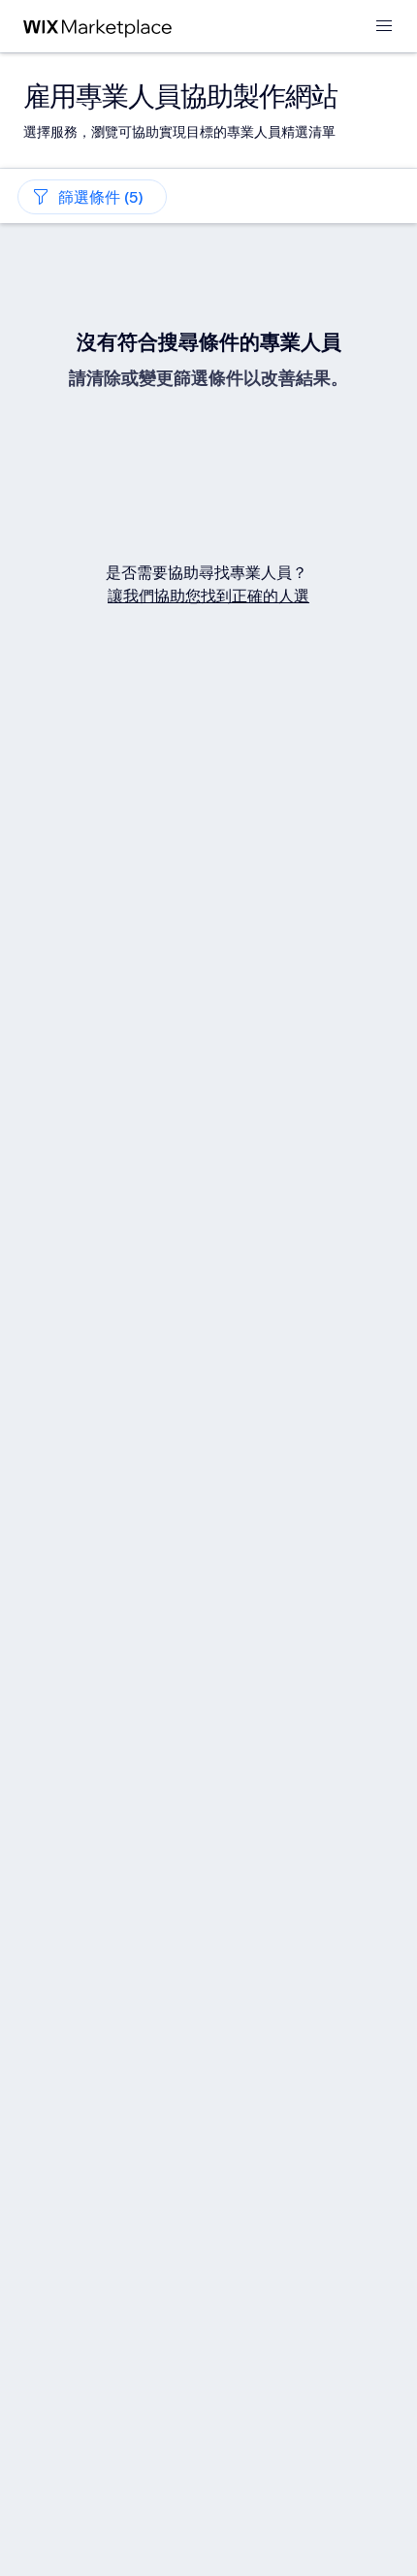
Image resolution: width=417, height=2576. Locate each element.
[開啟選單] (384, 27)
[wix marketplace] (98, 27)
